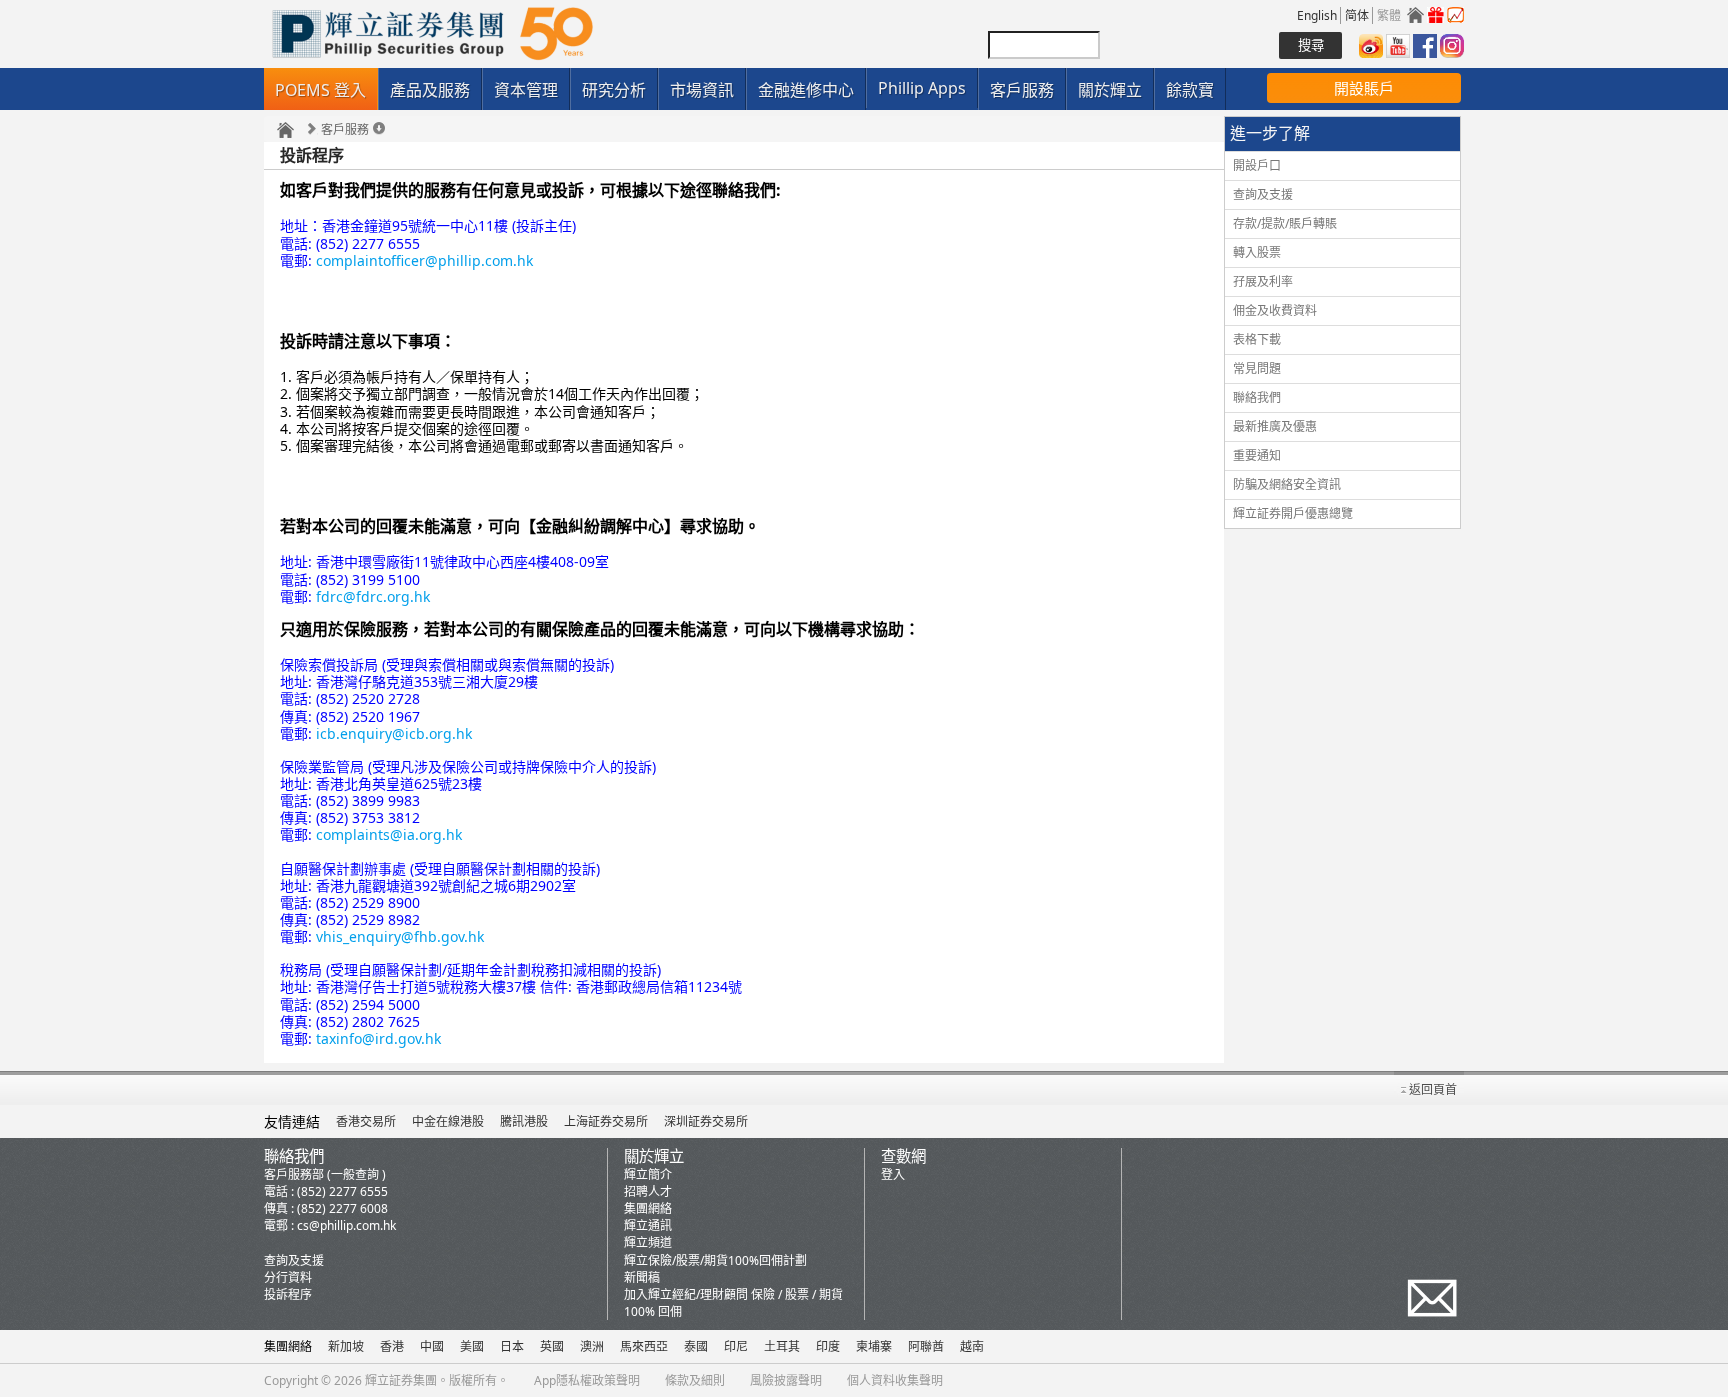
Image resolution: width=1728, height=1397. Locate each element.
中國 (432, 1346)
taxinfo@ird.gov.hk (378, 1038)
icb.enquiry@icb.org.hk (394, 733)
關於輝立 (1110, 90)
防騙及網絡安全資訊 (1287, 484)
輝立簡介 (648, 1174)
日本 (512, 1346)
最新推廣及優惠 (1275, 426)
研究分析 (614, 90)
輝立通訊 (648, 1225)
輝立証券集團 (401, 1380)
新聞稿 (642, 1277)
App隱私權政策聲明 (587, 1380)
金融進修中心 (806, 90)
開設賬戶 (1364, 88)
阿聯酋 (926, 1346)
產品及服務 (430, 90)
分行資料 (288, 1277)
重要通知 (1257, 455)
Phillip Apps (922, 88)
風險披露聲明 (786, 1380)
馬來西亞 (644, 1346)
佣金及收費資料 (1275, 310)
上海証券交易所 (606, 1121)
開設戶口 (1257, 165)
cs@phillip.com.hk (346, 1225)
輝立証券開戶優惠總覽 (1293, 513)
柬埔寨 (874, 1346)
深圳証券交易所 (706, 1121)
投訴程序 (288, 1294)
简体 (1357, 15)
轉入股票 (1257, 252)
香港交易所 (366, 1121)
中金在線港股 (448, 1121)
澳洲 (592, 1346)
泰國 (696, 1346)
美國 (472, 1346)
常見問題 (1257, 368)
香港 (392, 1346)
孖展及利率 (1263, 281)
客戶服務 (1022, 90)
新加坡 (346, 1346)
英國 (552, 1346)
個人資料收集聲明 (895, 1380)
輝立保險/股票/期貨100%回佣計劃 (715, 1260)
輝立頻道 (648, 1242)
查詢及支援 (1263, 194)
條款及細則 (695, 1380)
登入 (893, 1174)
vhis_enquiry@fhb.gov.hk (400, 936)
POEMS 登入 (320, 90)
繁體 (1389, 15)
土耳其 (782, 1346)
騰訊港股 (524, 1121)
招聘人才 (648, 1191)
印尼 (736, 1346)
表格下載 (1257, 339)
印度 (828, 1346)
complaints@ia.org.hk (389, 834)
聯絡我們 (1257, 397)
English (1317, 15)
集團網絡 (648, 1208)
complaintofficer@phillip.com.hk (424, 260)
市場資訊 (702, 90)
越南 (972, 1346)
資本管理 (526, 90)
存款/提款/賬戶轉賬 (1285, 223)
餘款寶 (1190, 90)
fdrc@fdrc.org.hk (373, 596)
